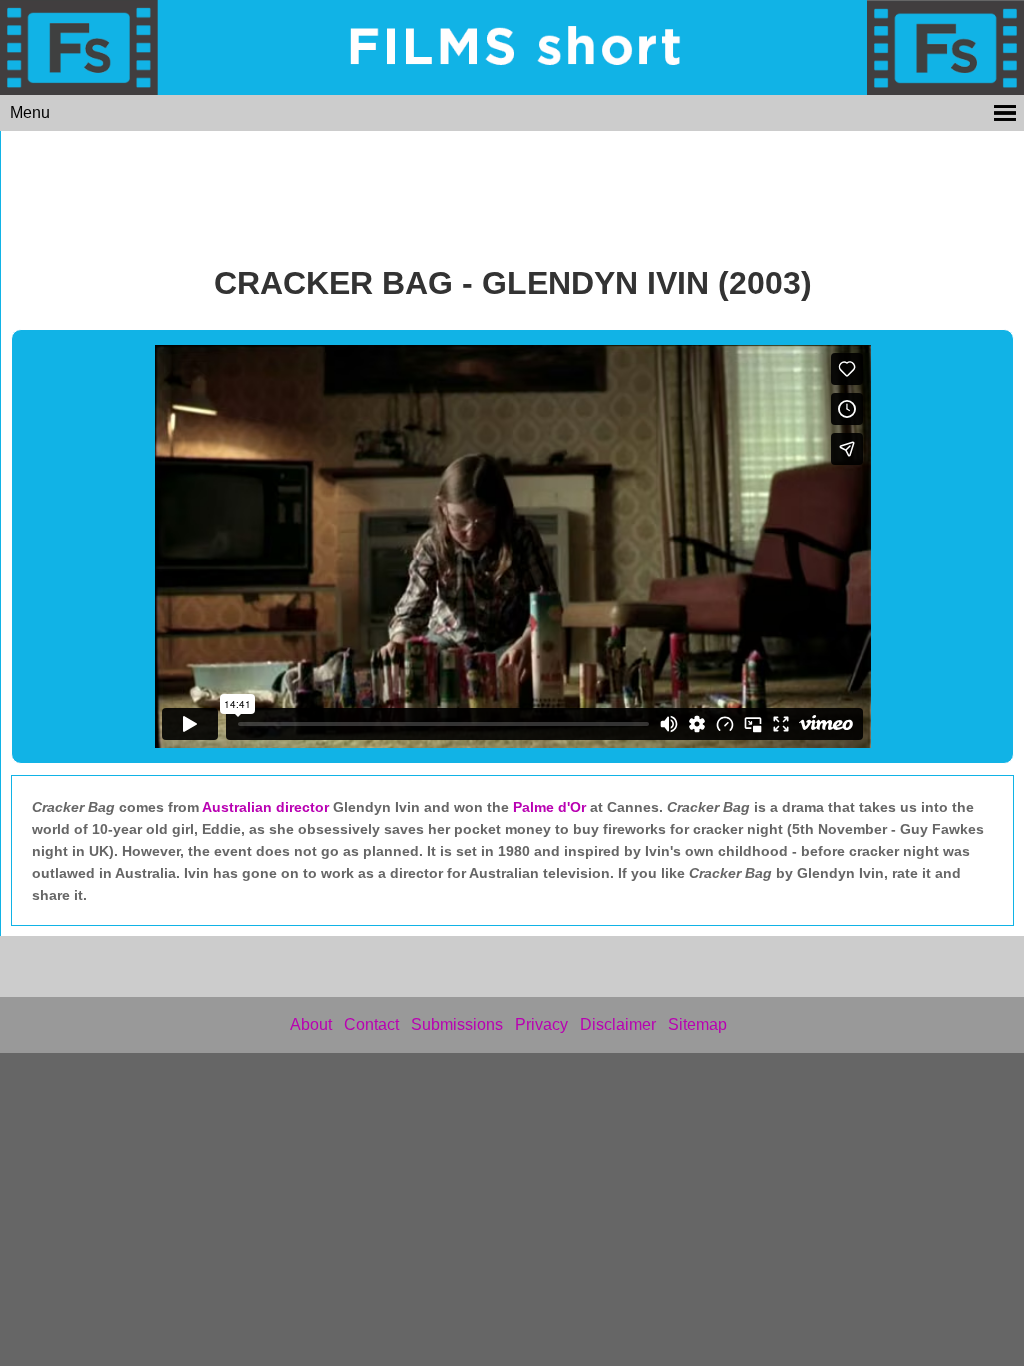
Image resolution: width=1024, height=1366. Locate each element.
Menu (30, 112)
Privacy (541, 1024)
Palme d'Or (549, 807)
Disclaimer (618, 1024)
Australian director (267, 807)
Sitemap (697, 1024)
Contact (371, 1024)
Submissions (457, 1024)
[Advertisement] (513, 192)
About (311, 1024)
